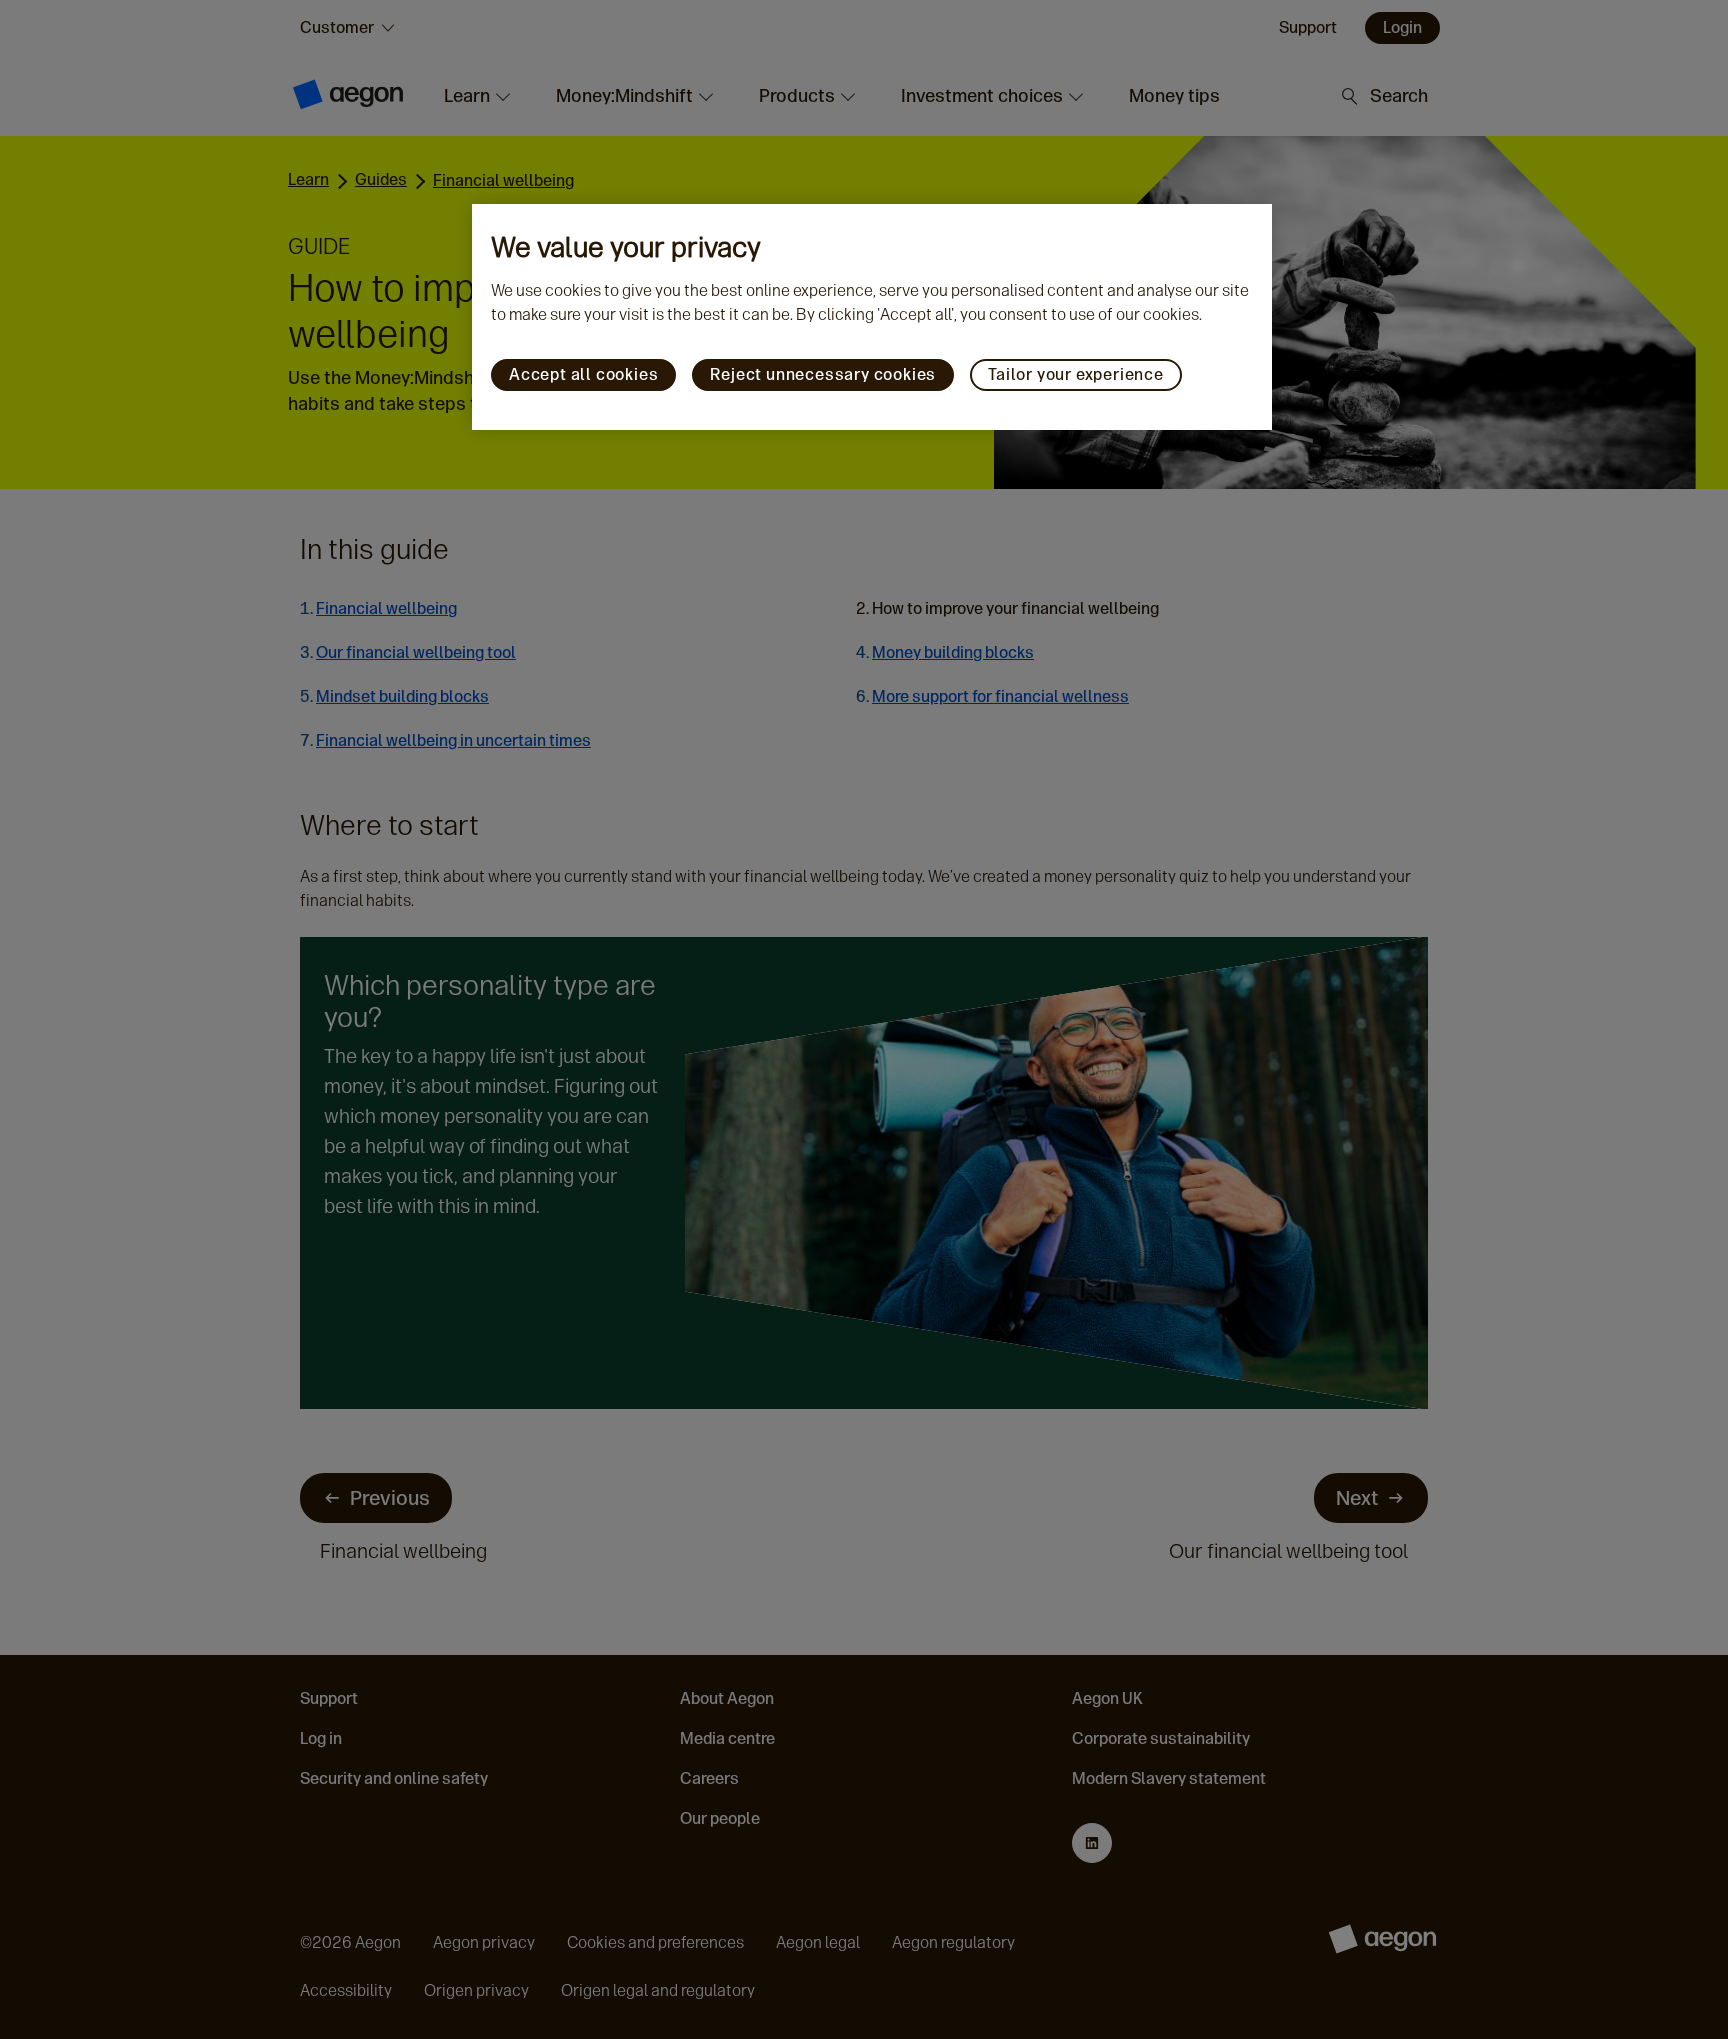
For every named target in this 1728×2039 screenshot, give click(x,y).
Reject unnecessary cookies (823, 374)
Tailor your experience (1076, 374)
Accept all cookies (583, 374)
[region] (872, 317)
